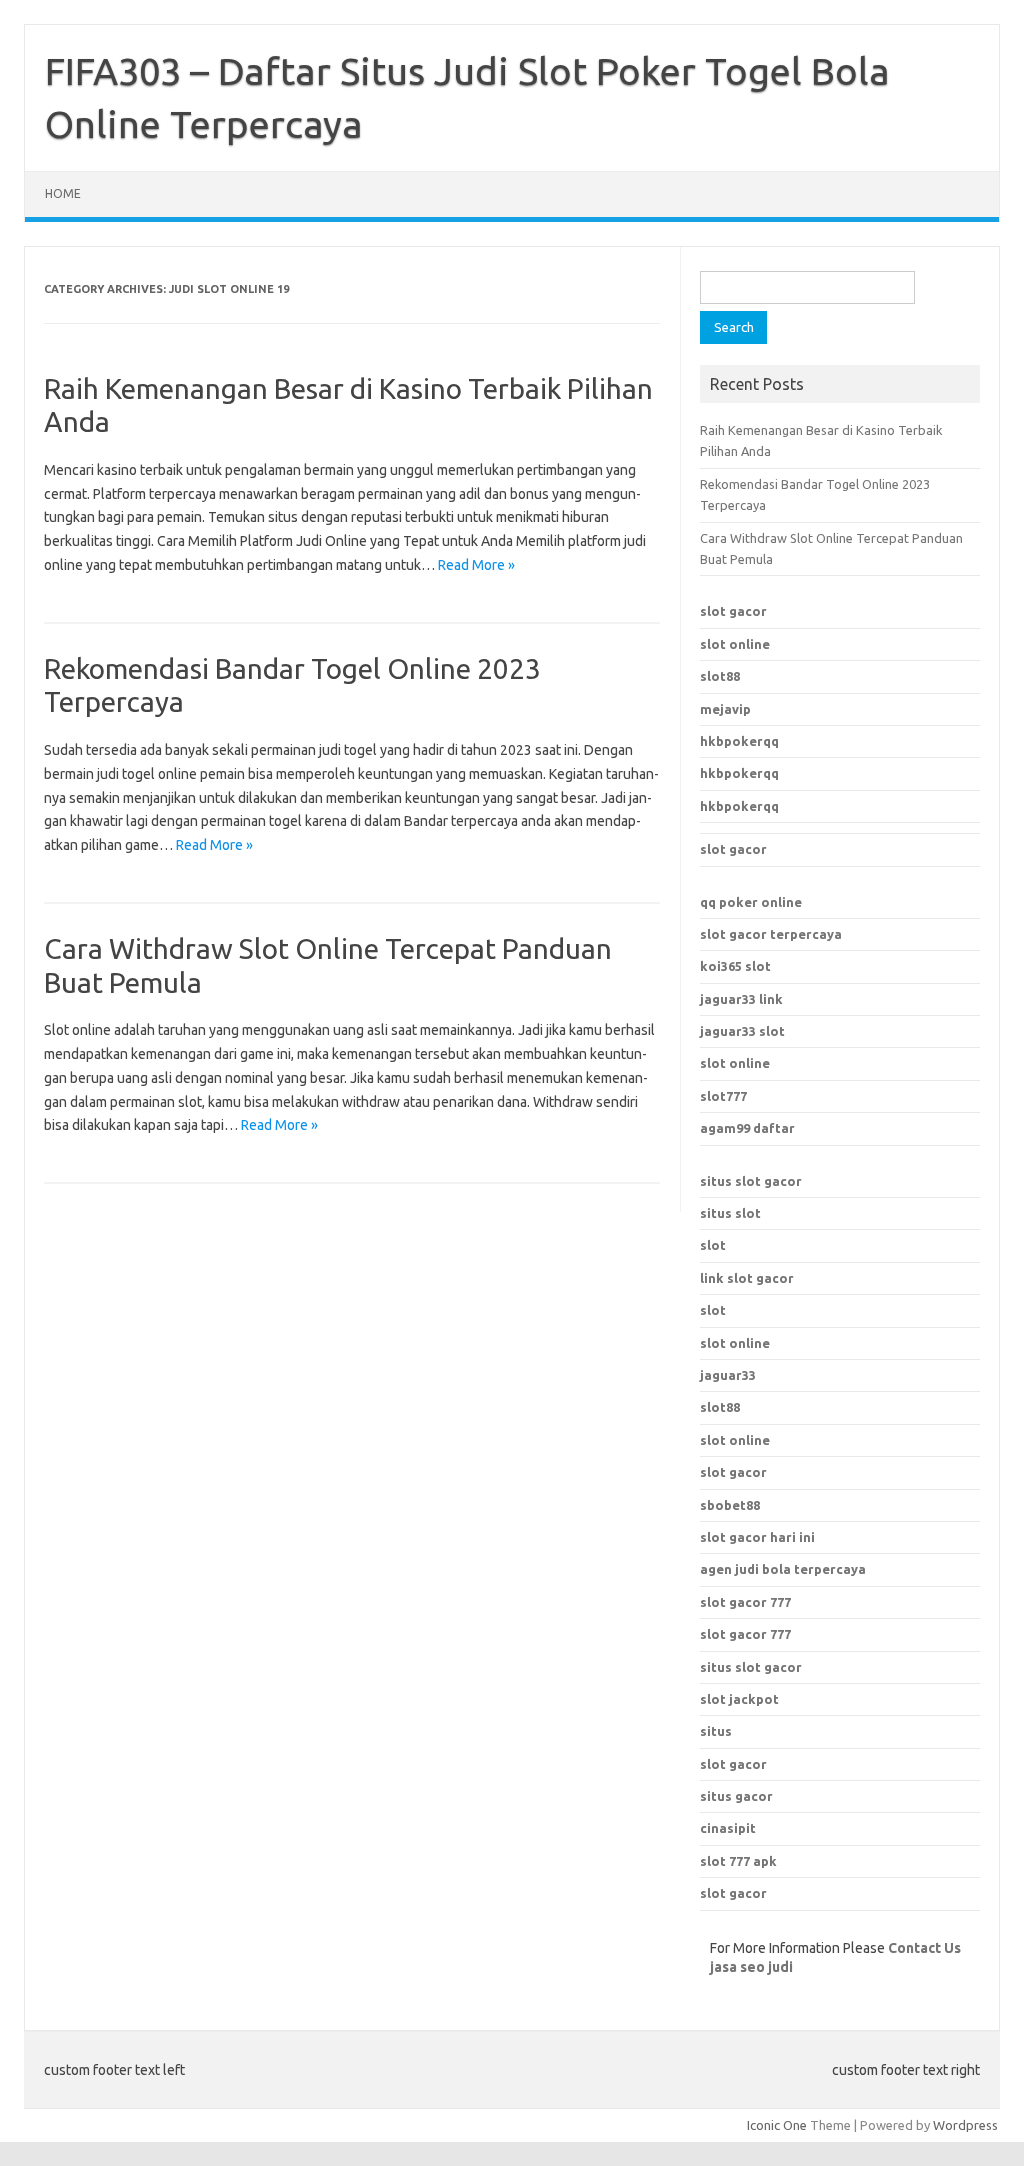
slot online (735, 644)
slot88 (720, 676)
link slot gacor (747, 1278)
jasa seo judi (751, 1967)
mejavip (725, 709)
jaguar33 (728, 1375)
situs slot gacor (751, 1181)
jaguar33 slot (742, 1031)
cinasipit (728, 1828)
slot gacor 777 (745, 1602)
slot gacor (733, 611)
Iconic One (777, 2125)
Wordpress (965, 2125)
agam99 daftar (747, 1128)
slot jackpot (739, 1699)
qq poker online (751, 902)
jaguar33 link (741, 999)
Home (63, 193)
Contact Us (924, 1948)
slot (713, 1245)
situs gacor (736, 1796)
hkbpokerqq (739, 741)
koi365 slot (735, 966)
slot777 (723, 1096)
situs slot (730, 1213)
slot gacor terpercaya (771, 934)
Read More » (476, 565)
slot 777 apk (738, 1861)
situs (716, 1731)
